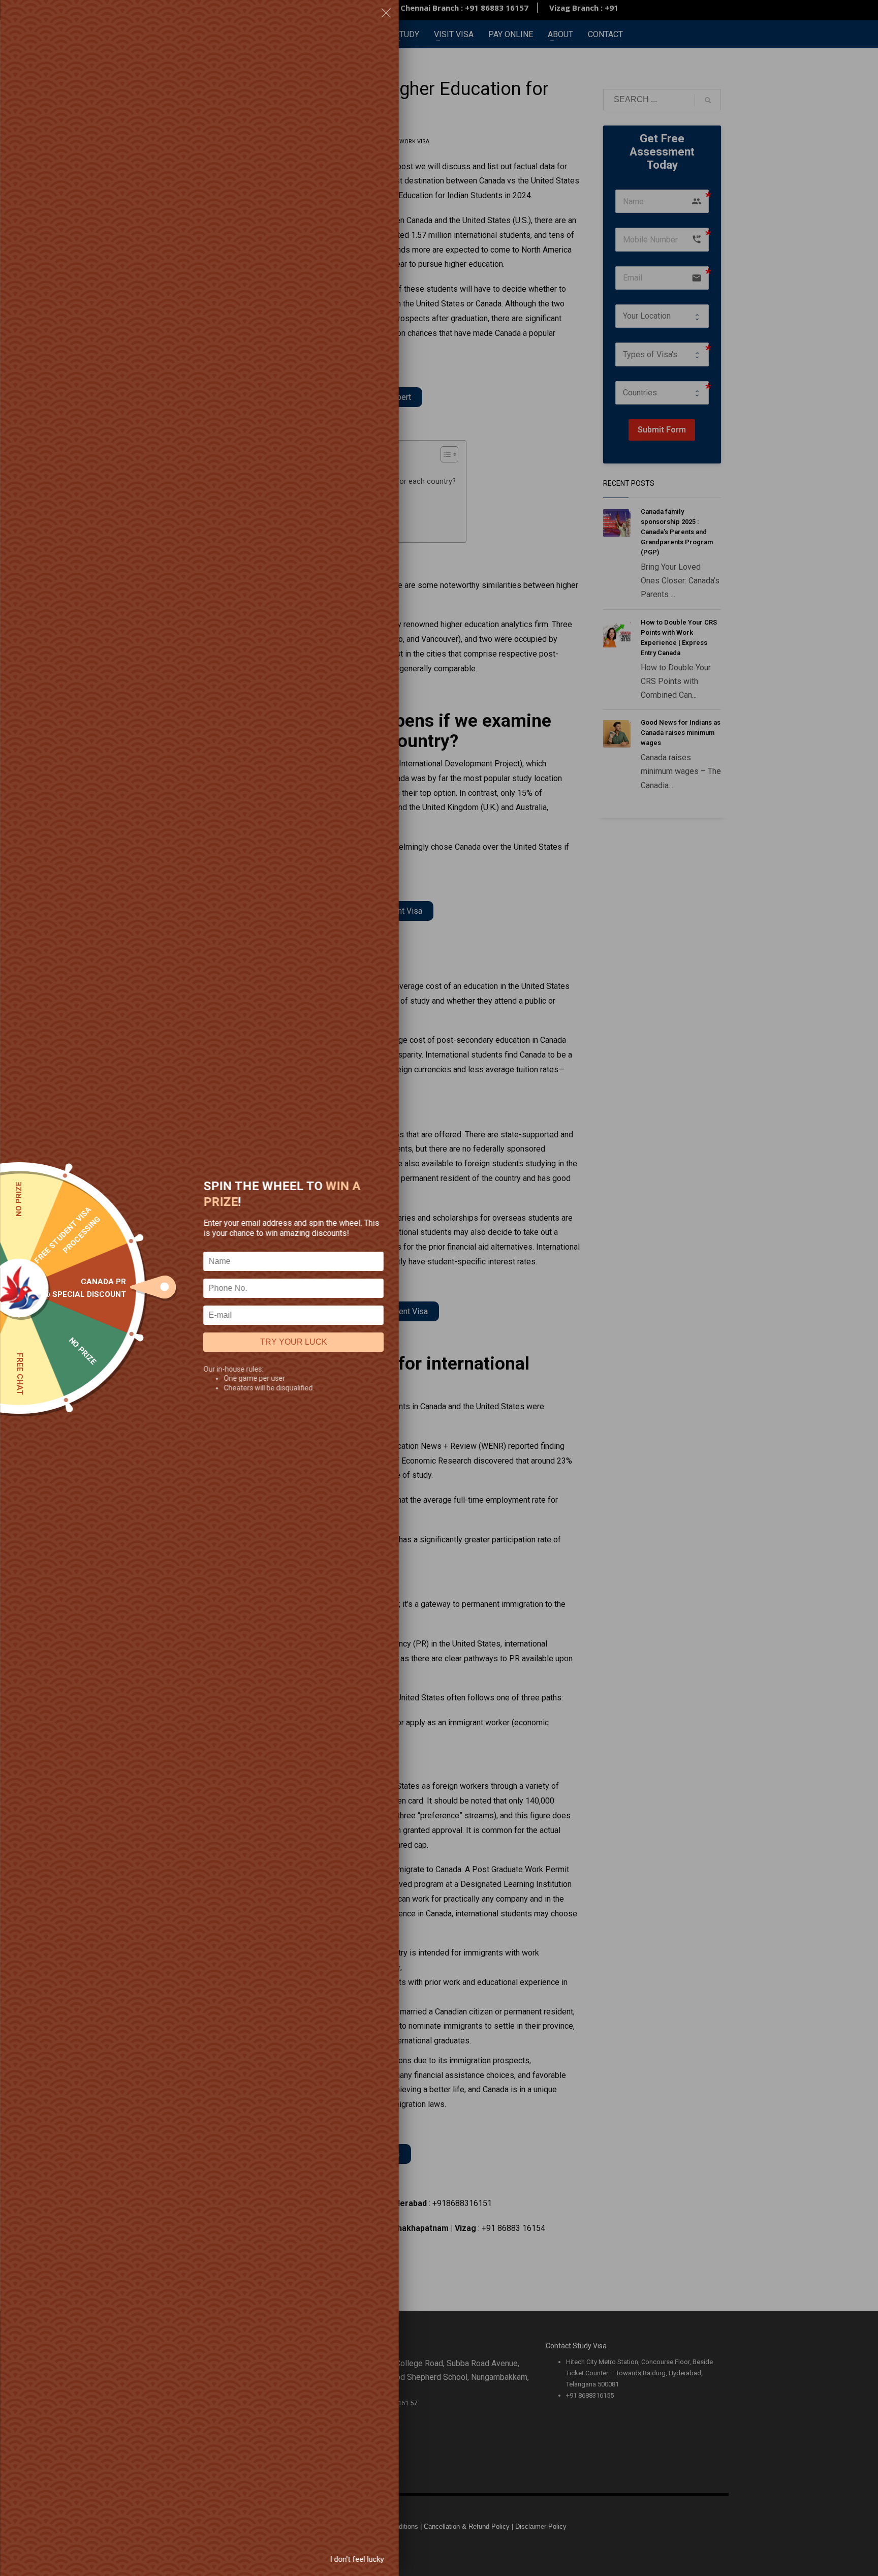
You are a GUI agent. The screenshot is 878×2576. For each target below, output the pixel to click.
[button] (386, 15)
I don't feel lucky (357, 2559)
